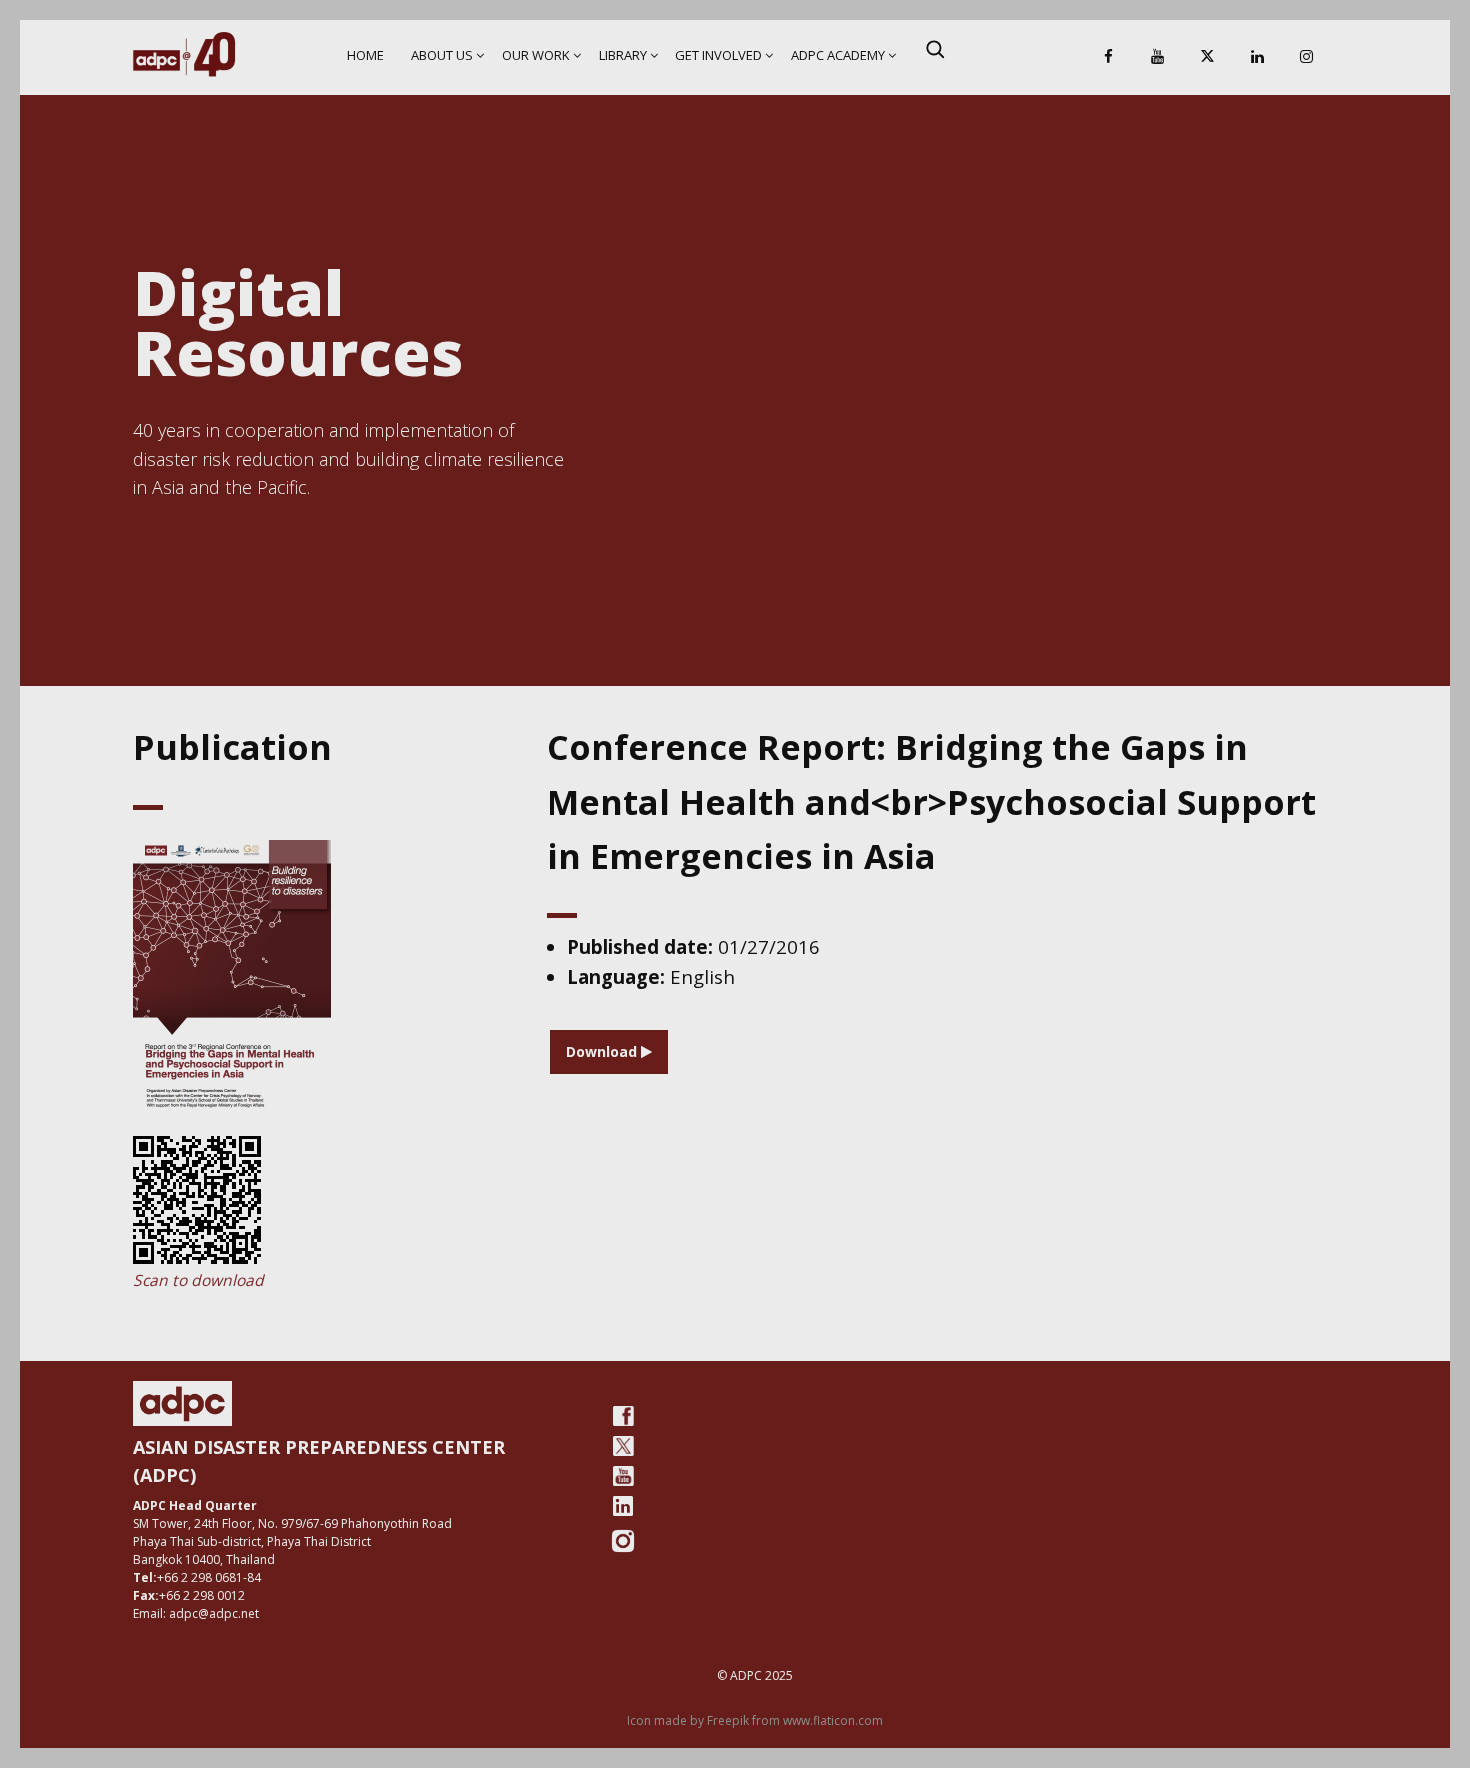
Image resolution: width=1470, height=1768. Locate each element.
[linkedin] (623, 1506)
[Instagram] (1307, 57)
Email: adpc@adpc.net (196, 1613)
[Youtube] (623, 1476)
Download (603, 1051)
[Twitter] (623, 1446)
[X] (1207, 57)
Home (365, 55)
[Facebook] (1108, 57)
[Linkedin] (1257, 57)
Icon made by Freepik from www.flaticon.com (755, 1720)
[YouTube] (1158, 57)
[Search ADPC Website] (935, 49)
